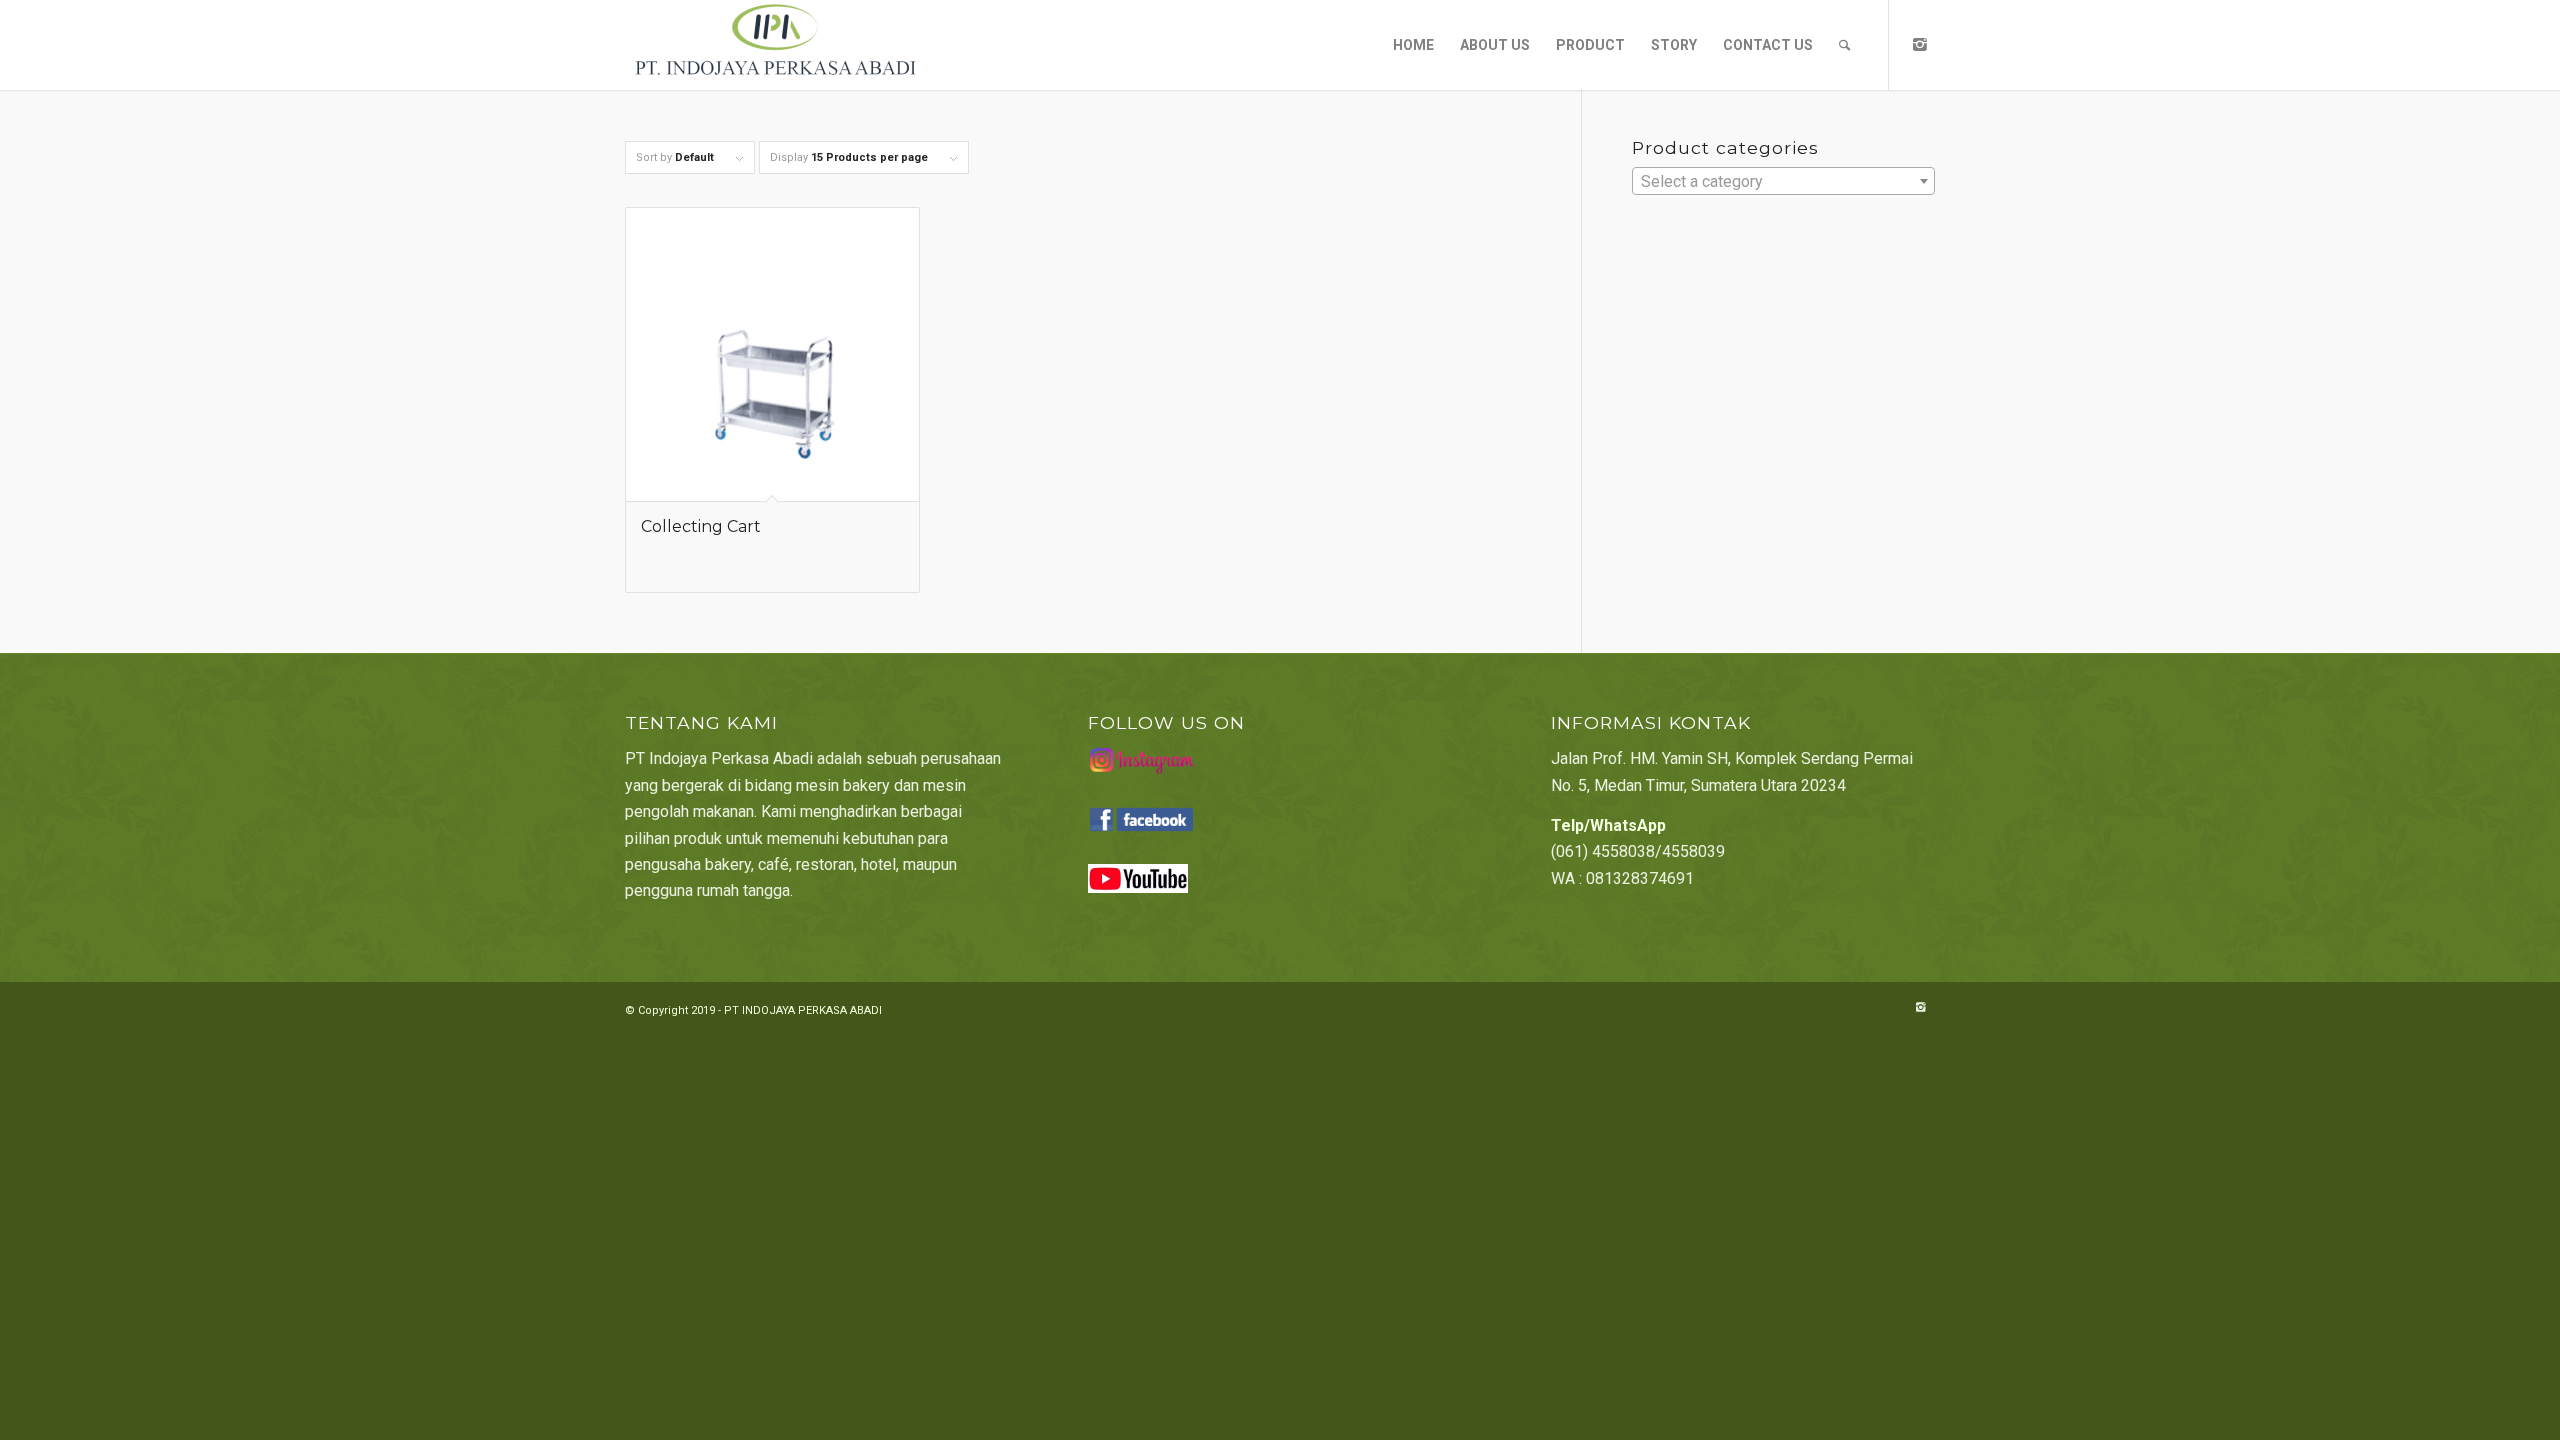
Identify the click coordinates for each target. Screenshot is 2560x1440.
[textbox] (1783, 182)
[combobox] (1783, 181)
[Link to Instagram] (1920, 44)
